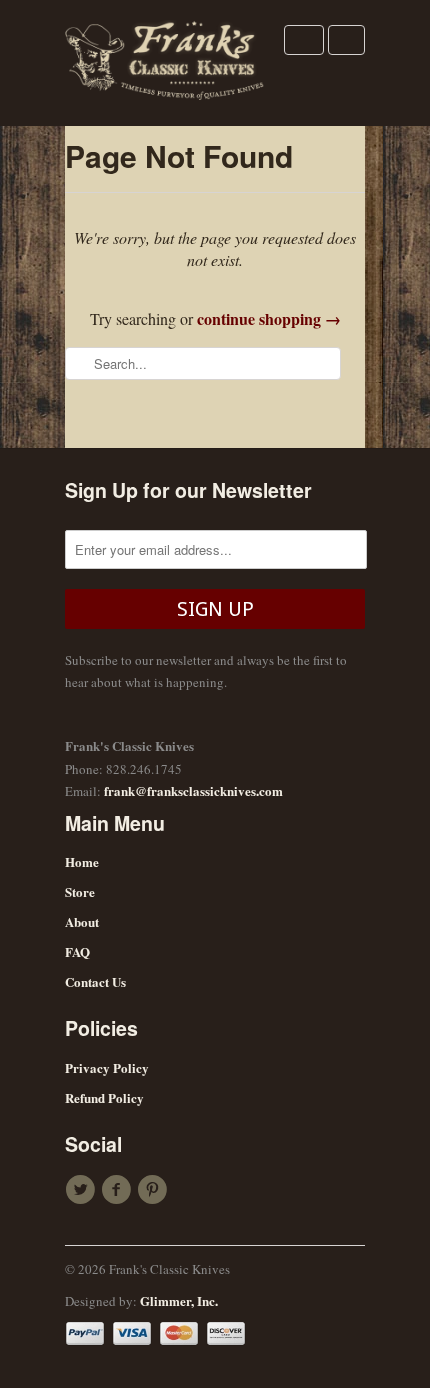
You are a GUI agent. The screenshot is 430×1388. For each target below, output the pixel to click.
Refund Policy (104, 1097)
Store (80, 891)
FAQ (77, 951)
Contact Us (95, 981)
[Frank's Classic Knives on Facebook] (119, 1190)
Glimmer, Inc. (179, 1300)
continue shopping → (269, 318)
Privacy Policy (107, 1067)
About (82, 921)
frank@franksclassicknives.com (193, 790)
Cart (346, 40)
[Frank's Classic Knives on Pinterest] (155, 1190)
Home (82, 861)
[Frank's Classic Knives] (165, 63)
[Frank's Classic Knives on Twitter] (83, 1190)
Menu (304, 40)
